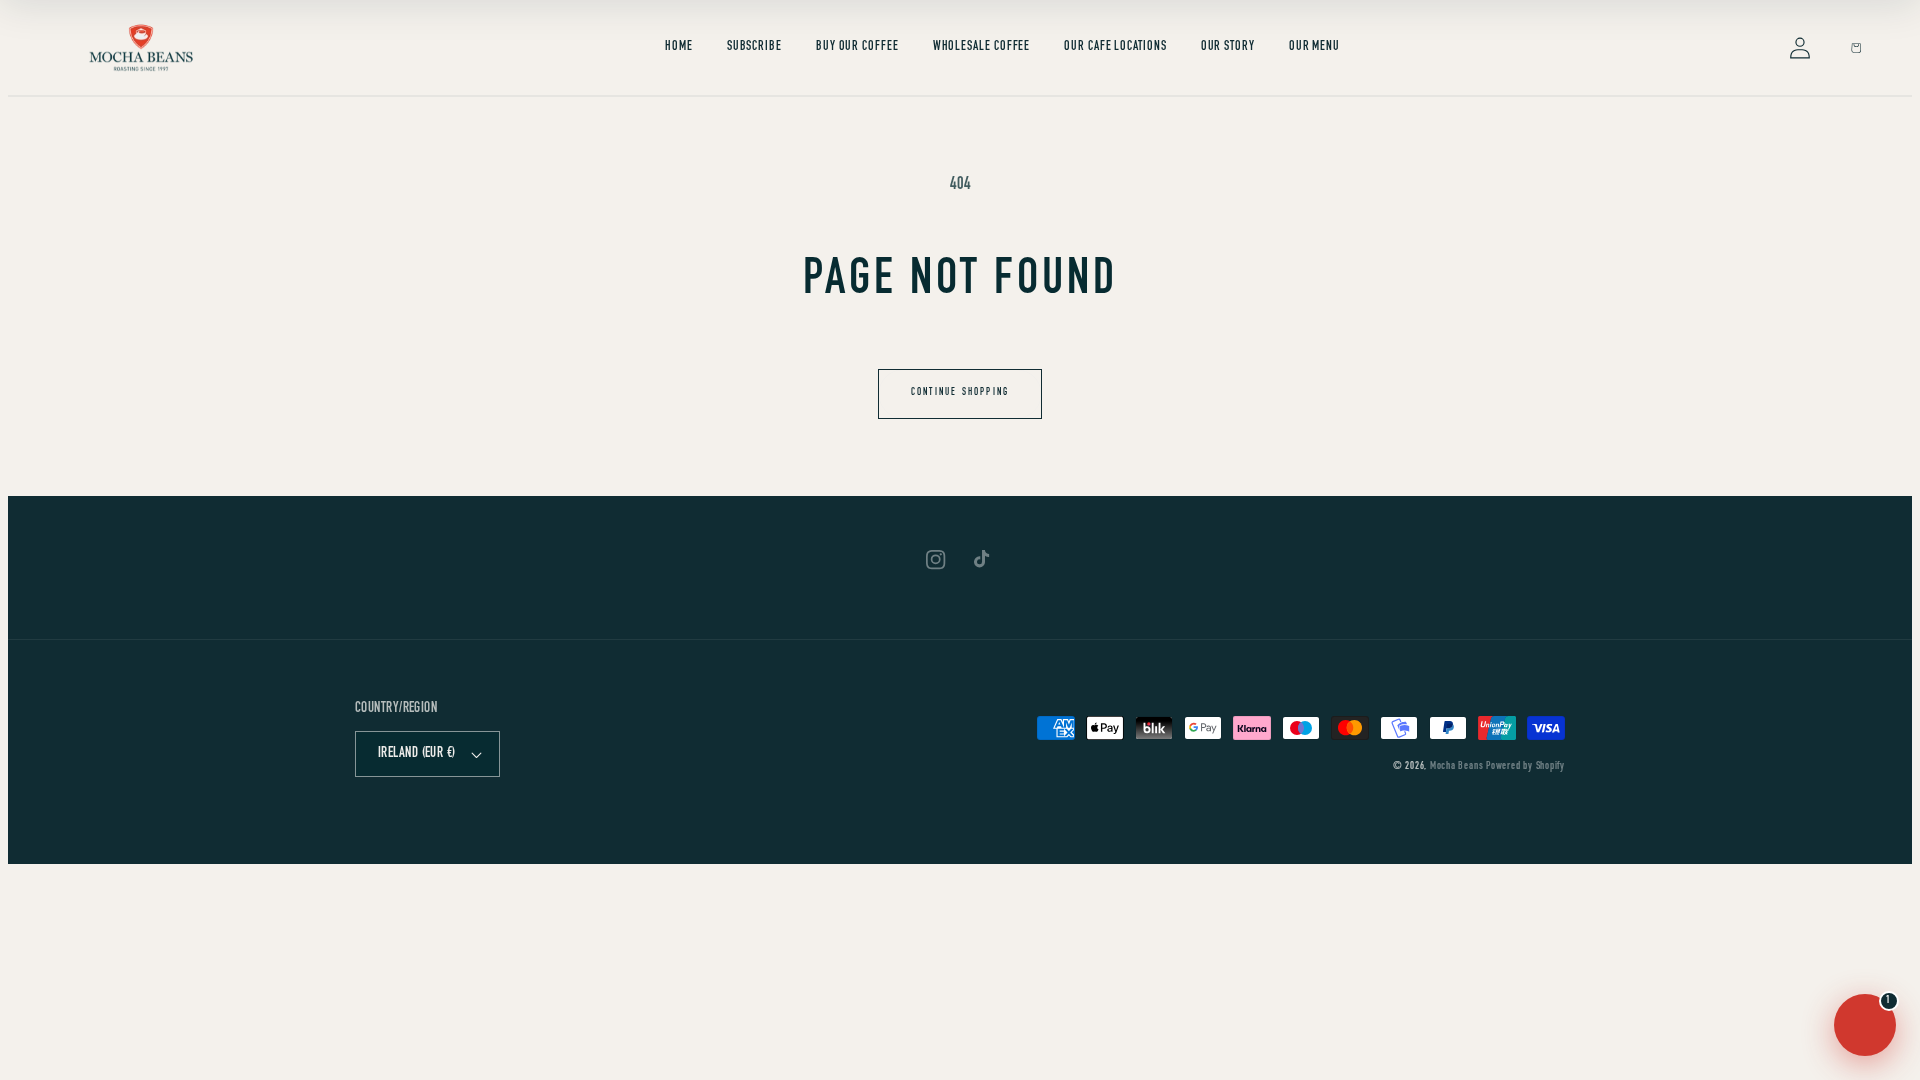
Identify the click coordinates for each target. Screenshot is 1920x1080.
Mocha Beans (1456, 766)
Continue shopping (960, 393)
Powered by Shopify (1525, 766)
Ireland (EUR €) (417, 754)
